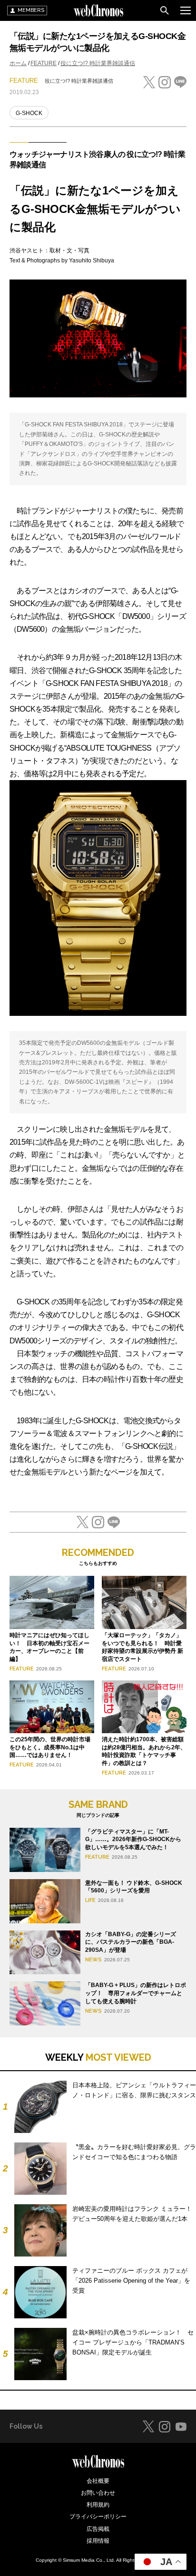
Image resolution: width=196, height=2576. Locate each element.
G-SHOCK (29, 113)
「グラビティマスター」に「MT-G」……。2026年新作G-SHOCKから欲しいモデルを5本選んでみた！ (133, 1840)
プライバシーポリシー (98, 2517)
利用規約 (98, 2505)
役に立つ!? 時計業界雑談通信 (98, 63)
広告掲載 (98, 2529)
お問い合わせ (98, 2493)
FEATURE (44, 63)
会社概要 (98, 2481)
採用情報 (98, 2541)
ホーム (18, 63)
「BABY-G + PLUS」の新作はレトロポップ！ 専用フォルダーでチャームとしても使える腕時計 (136, 1993)
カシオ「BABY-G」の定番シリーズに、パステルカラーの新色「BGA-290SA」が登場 (131, 1942)
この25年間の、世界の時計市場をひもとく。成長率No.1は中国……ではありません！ (50, 1747)
